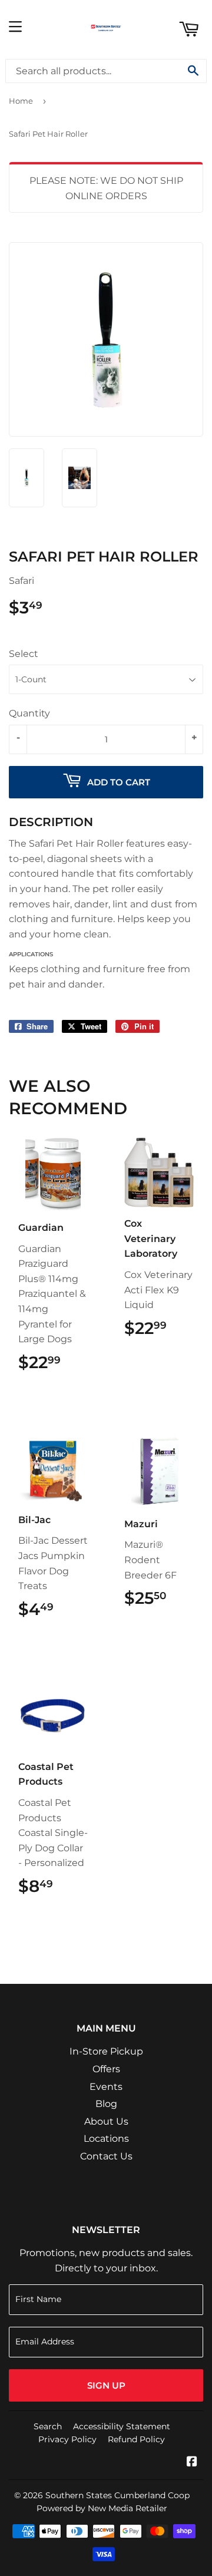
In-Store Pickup (106, 2051)
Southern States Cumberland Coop (117, 2495)
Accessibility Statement (122, 2426)
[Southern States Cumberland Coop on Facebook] (192, 2463)
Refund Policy (136, 2439)
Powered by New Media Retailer (102, 2508)
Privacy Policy (67, 2439)
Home (21, 101)
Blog (106, 2104)
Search (48, 2426)
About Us (106, 2121)
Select (24, 654)
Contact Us (106, 2156)
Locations (106, 2139)
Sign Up (106, 2385)
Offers (106, 2069)
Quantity (29, 713)
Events (106, 2087)
